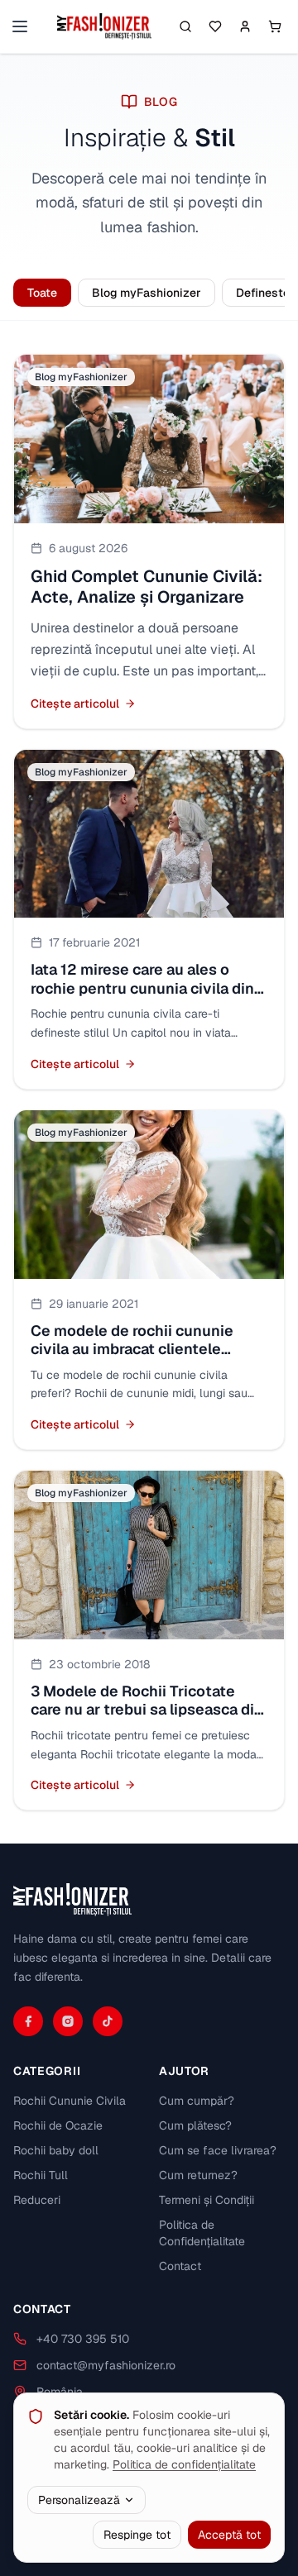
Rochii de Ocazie (58, 2125)
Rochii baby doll (56, 2150)
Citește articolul (75, 704)
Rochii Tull (41, 2175)
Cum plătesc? (195, 2125)
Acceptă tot (229, 2535)
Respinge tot (137, 2535)
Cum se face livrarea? (218, 2150)
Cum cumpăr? (197, 2101)
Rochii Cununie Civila (70, 2101)
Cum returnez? (198, 2175)
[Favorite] (215, 26)
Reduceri (37, 2200)
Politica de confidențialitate (184, 2464)
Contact (180, 2266)
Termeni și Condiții (207, 2200)
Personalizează (79, 2500)
